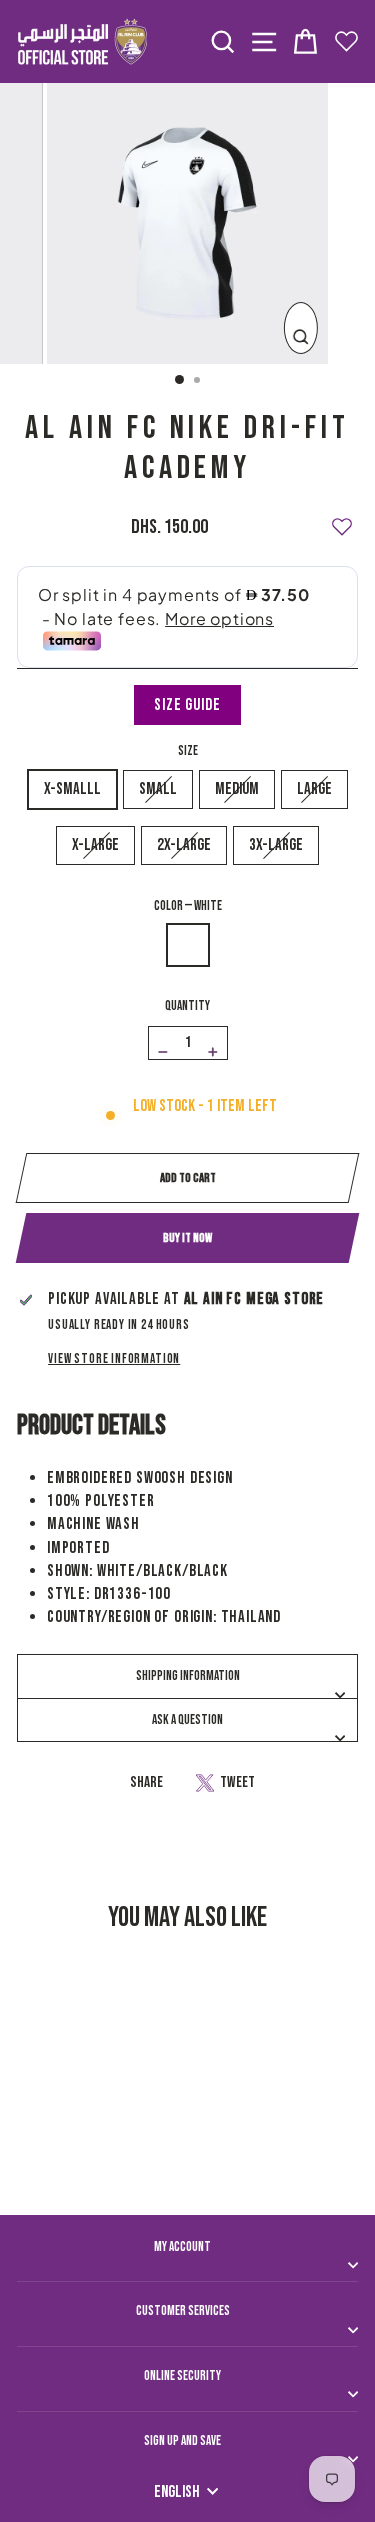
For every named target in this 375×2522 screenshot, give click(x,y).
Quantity (187, 1006)
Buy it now (187, 1238)
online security (182, 2376)
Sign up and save (182, 2441)
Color (188, 906)
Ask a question (187, 1720)
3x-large (276, 845)
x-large (95, 845)
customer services (183, 2311)
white (188, 945)
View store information (114, 1359)
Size (188, 751)
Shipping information (188, 1676)
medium (237, 789)
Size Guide (187, 705)
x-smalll (72, 789)
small (158, 789)
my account (182, 2247)
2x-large (184, 845)
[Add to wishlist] (342, 518)
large (314, 789)
